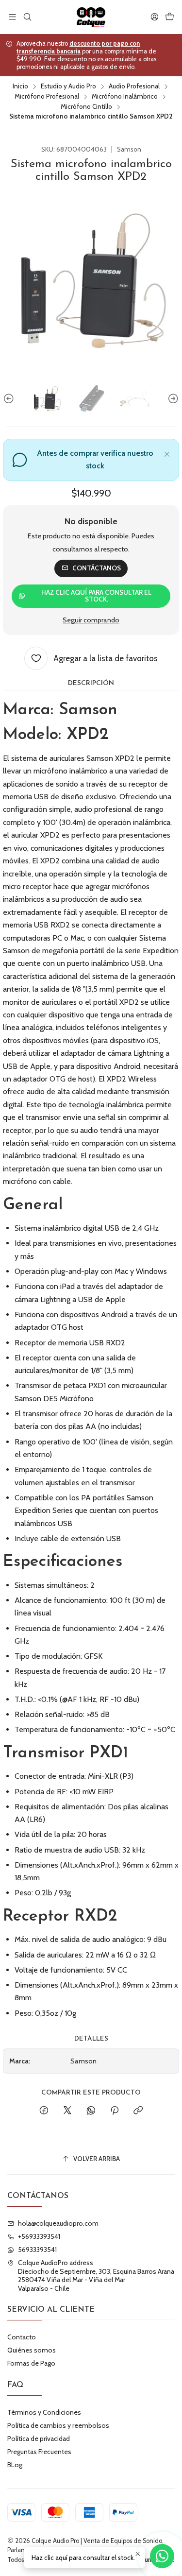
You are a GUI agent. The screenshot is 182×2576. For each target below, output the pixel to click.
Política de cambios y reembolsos (58, 2425)
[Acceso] (155, 17)
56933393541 (37, 2250)
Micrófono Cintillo (86, 107)
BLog (15, 2465)
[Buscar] (27, 17)
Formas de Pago (31, 2363)
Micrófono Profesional (47, 97)
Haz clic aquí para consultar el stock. (96, 596)
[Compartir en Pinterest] (115, 2111)
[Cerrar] (167, 453)
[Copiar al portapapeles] (138, 2111)
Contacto (22, 2337)
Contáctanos (97, 568)
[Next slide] (172, 399)
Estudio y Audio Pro (68, 86)
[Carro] (170, 17)
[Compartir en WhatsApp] (91, 2111)
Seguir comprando (91, 620)
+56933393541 (39, 2236)
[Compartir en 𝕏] (67, 2111)
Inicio (20, 86)
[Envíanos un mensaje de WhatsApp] (162, 2556)
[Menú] (12, 17)
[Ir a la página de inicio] (91, 17)
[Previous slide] (10, 399)
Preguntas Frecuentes (39, 2452)
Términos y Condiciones (44, 2412)
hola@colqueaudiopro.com (58, 2223)
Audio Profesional (134, 86)
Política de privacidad (39, 2439)
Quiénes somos (32, 2350)
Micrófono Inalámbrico (125, 97)
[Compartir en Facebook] (44, 2111)
